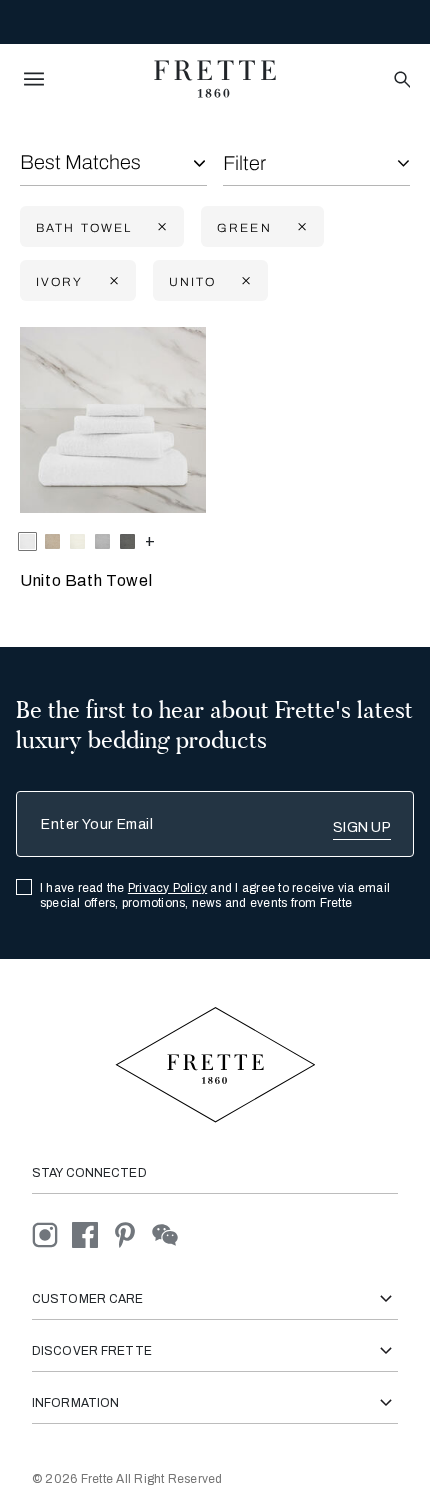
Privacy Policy (167, 888)
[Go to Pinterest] (132, 1233)
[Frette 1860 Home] (215, 79)
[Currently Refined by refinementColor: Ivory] (112, 281)
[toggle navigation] (34, 79)
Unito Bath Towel (86, 580)
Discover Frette (92, 1351)
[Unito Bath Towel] (113, 420)
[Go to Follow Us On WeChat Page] (170, 1233)
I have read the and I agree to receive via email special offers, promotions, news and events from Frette (215, 895)
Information (75, 1403)
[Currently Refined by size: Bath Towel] (160, 227)
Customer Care (88, 1299)
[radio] (52, 541)
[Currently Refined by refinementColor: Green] (300, 227)
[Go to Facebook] (92, 1233)
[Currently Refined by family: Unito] (244, 281)
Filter (244, 163)
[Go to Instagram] (52, 1233)
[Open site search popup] (400, 80)
